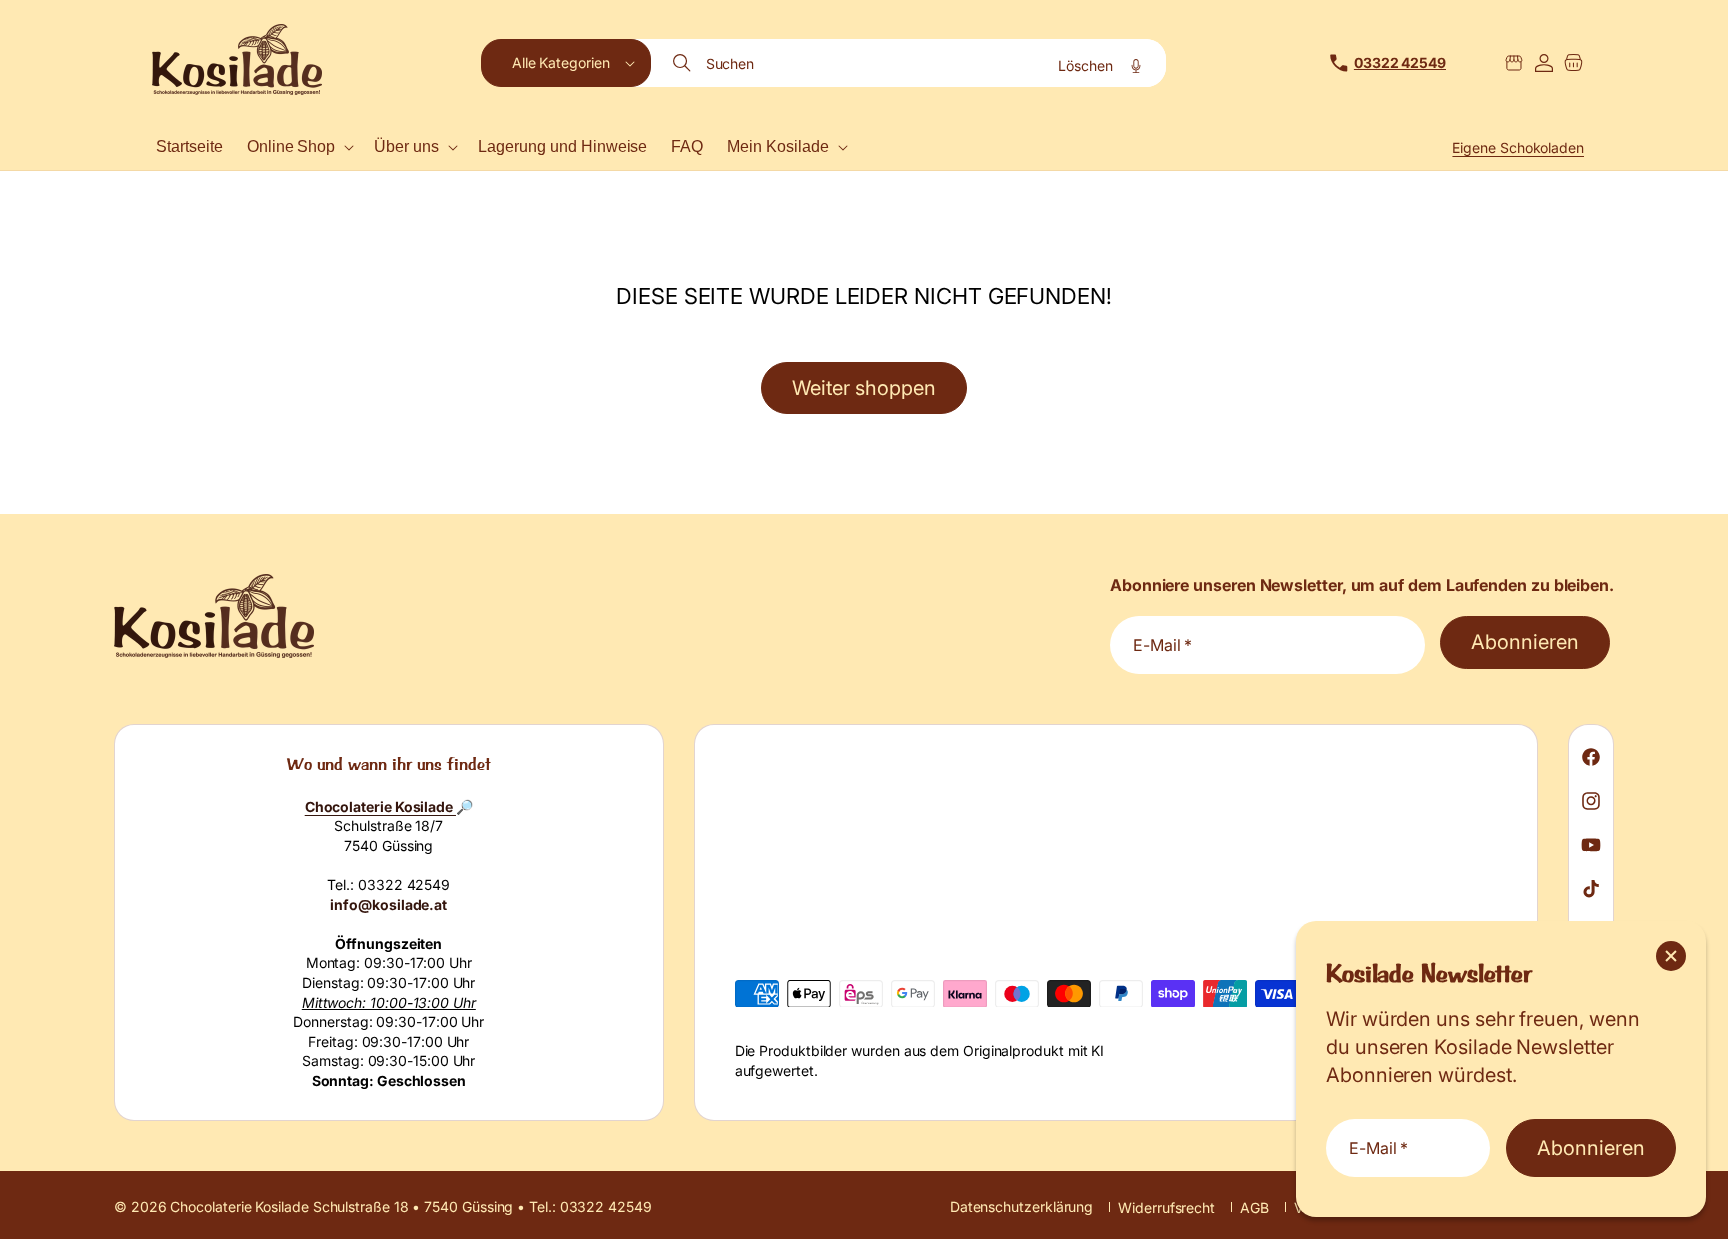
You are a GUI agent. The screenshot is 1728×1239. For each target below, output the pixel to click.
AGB (1254, 1207)
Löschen (1085, 65)
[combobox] (910, 63)
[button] (566, 63)
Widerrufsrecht (1166, 1207)
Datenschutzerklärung (1021, 1206)
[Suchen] (684, 63)
